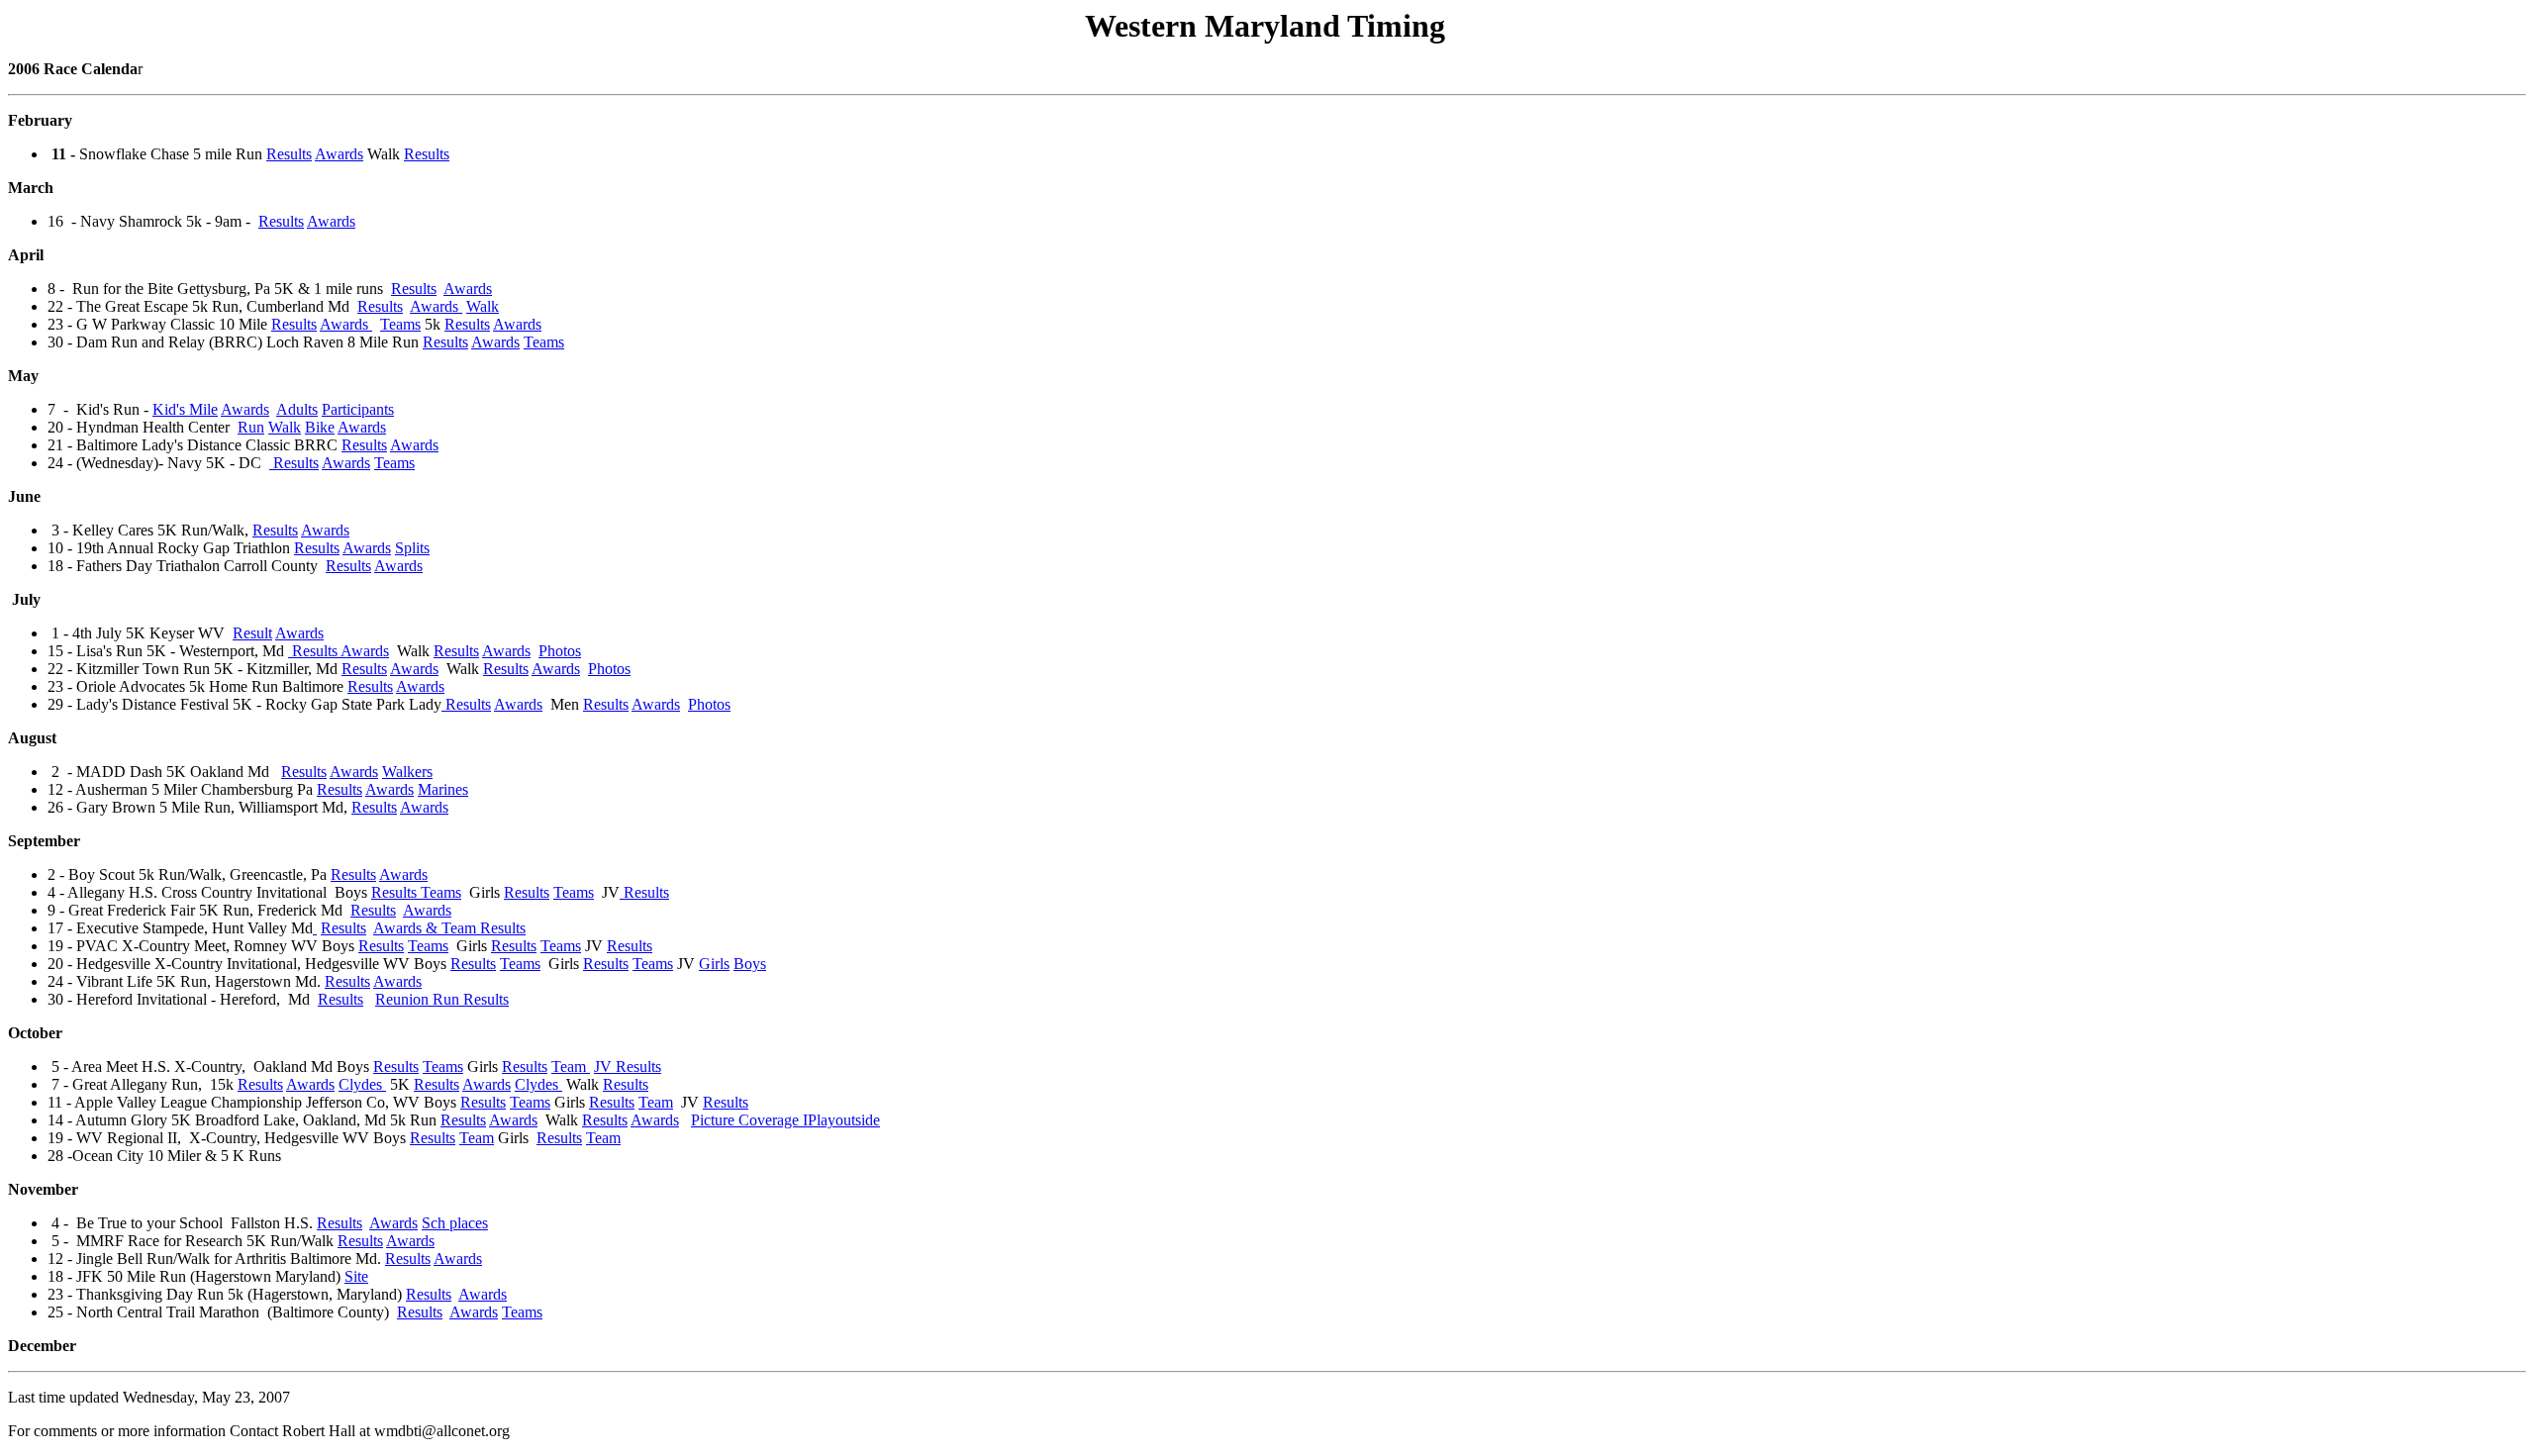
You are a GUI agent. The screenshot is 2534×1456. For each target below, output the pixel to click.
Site (356, 1276)
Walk (483, 306)
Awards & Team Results (449, 928)
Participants (358, 409)
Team (571, 1067)
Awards (339, 154)
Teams (400, 324)
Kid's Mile (185, 409)
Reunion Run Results (442, 999)
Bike (320, 427)
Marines (443, 789)
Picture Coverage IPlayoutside (785, 1120)
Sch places (455, 1223)
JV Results (628, 1067)
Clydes (362, 1084)
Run (251, 427)
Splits (412, 548)
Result (252, 633)
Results (289, 154)
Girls (714, 964)
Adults (297, 409)
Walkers (407, 772)
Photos (560, 651)
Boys (750, 964)
